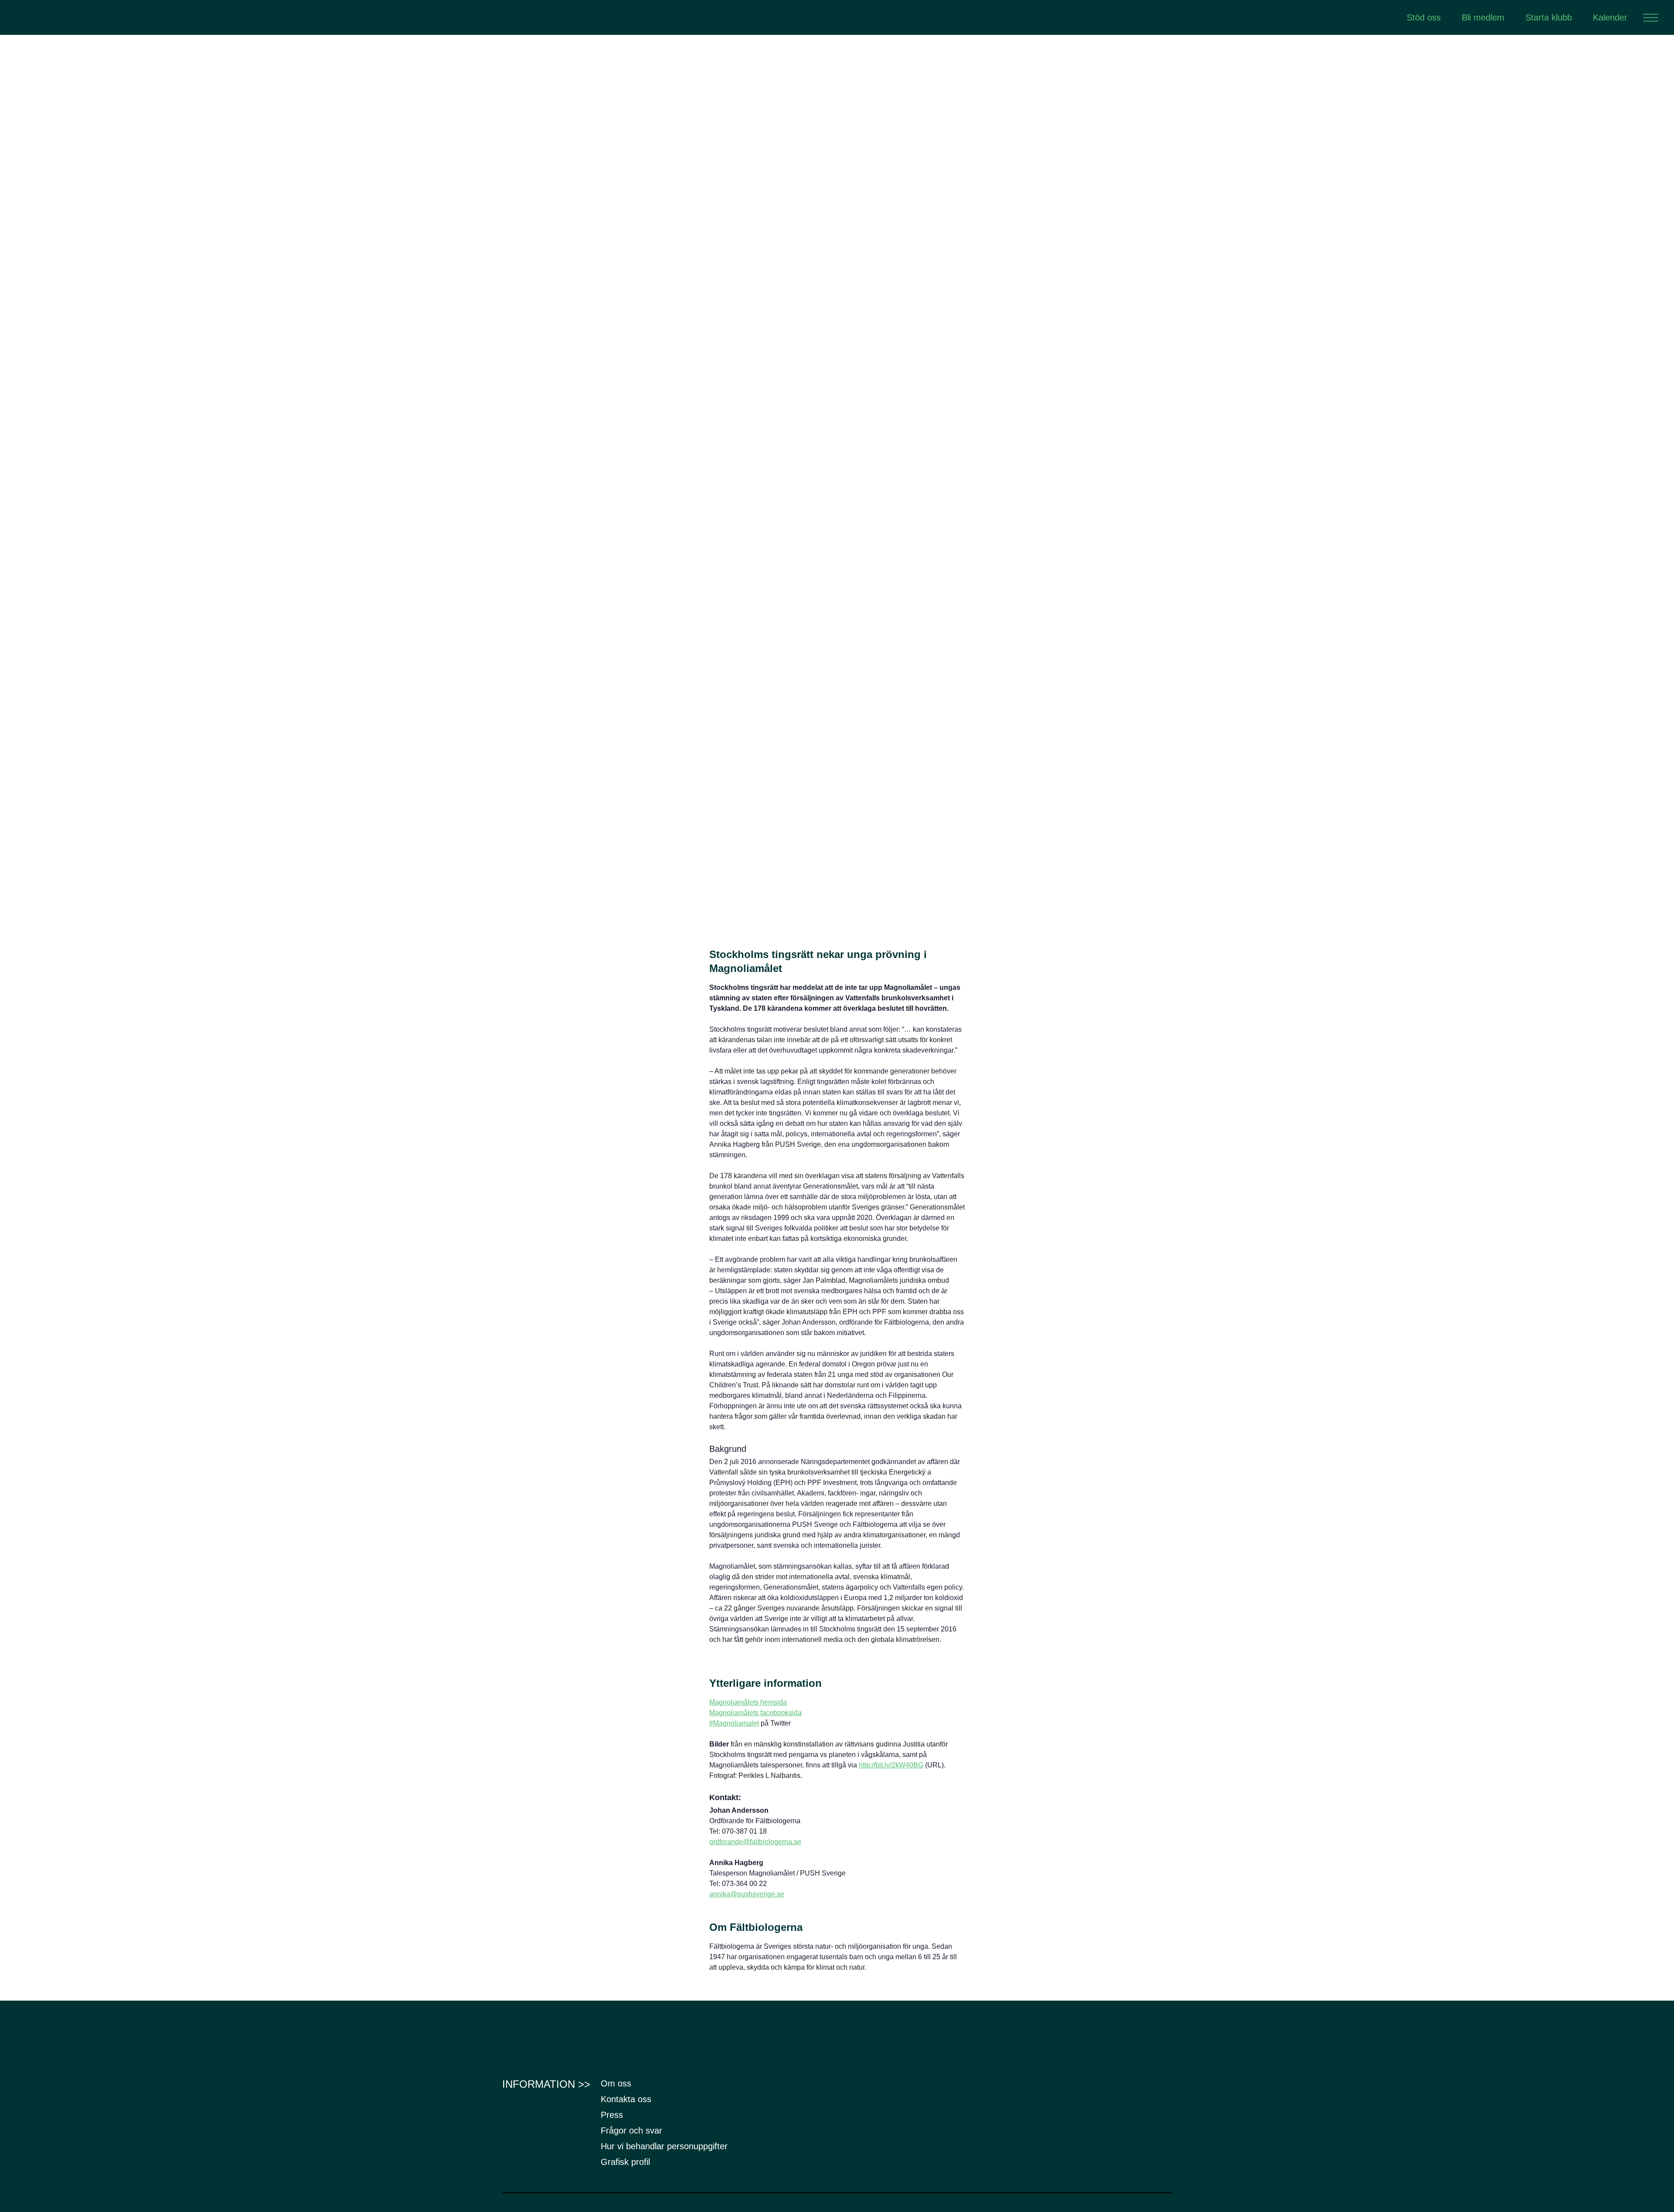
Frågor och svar (631, 2130)
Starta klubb (1549, 17)
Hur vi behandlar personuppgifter (664, 2146)
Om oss (616, 2083)
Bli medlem (1483, 17)
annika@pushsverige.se (747, 1894)
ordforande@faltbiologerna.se (755, 1842)
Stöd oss (1424, 17)
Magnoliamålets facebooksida (755, 1713)
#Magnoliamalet (734, 1723)
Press (612, 2115)
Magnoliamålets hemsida (748, 1702)
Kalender (1610, 17)
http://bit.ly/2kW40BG (891, 1765)
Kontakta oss (626, 2099)
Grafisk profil (625, 2162)
